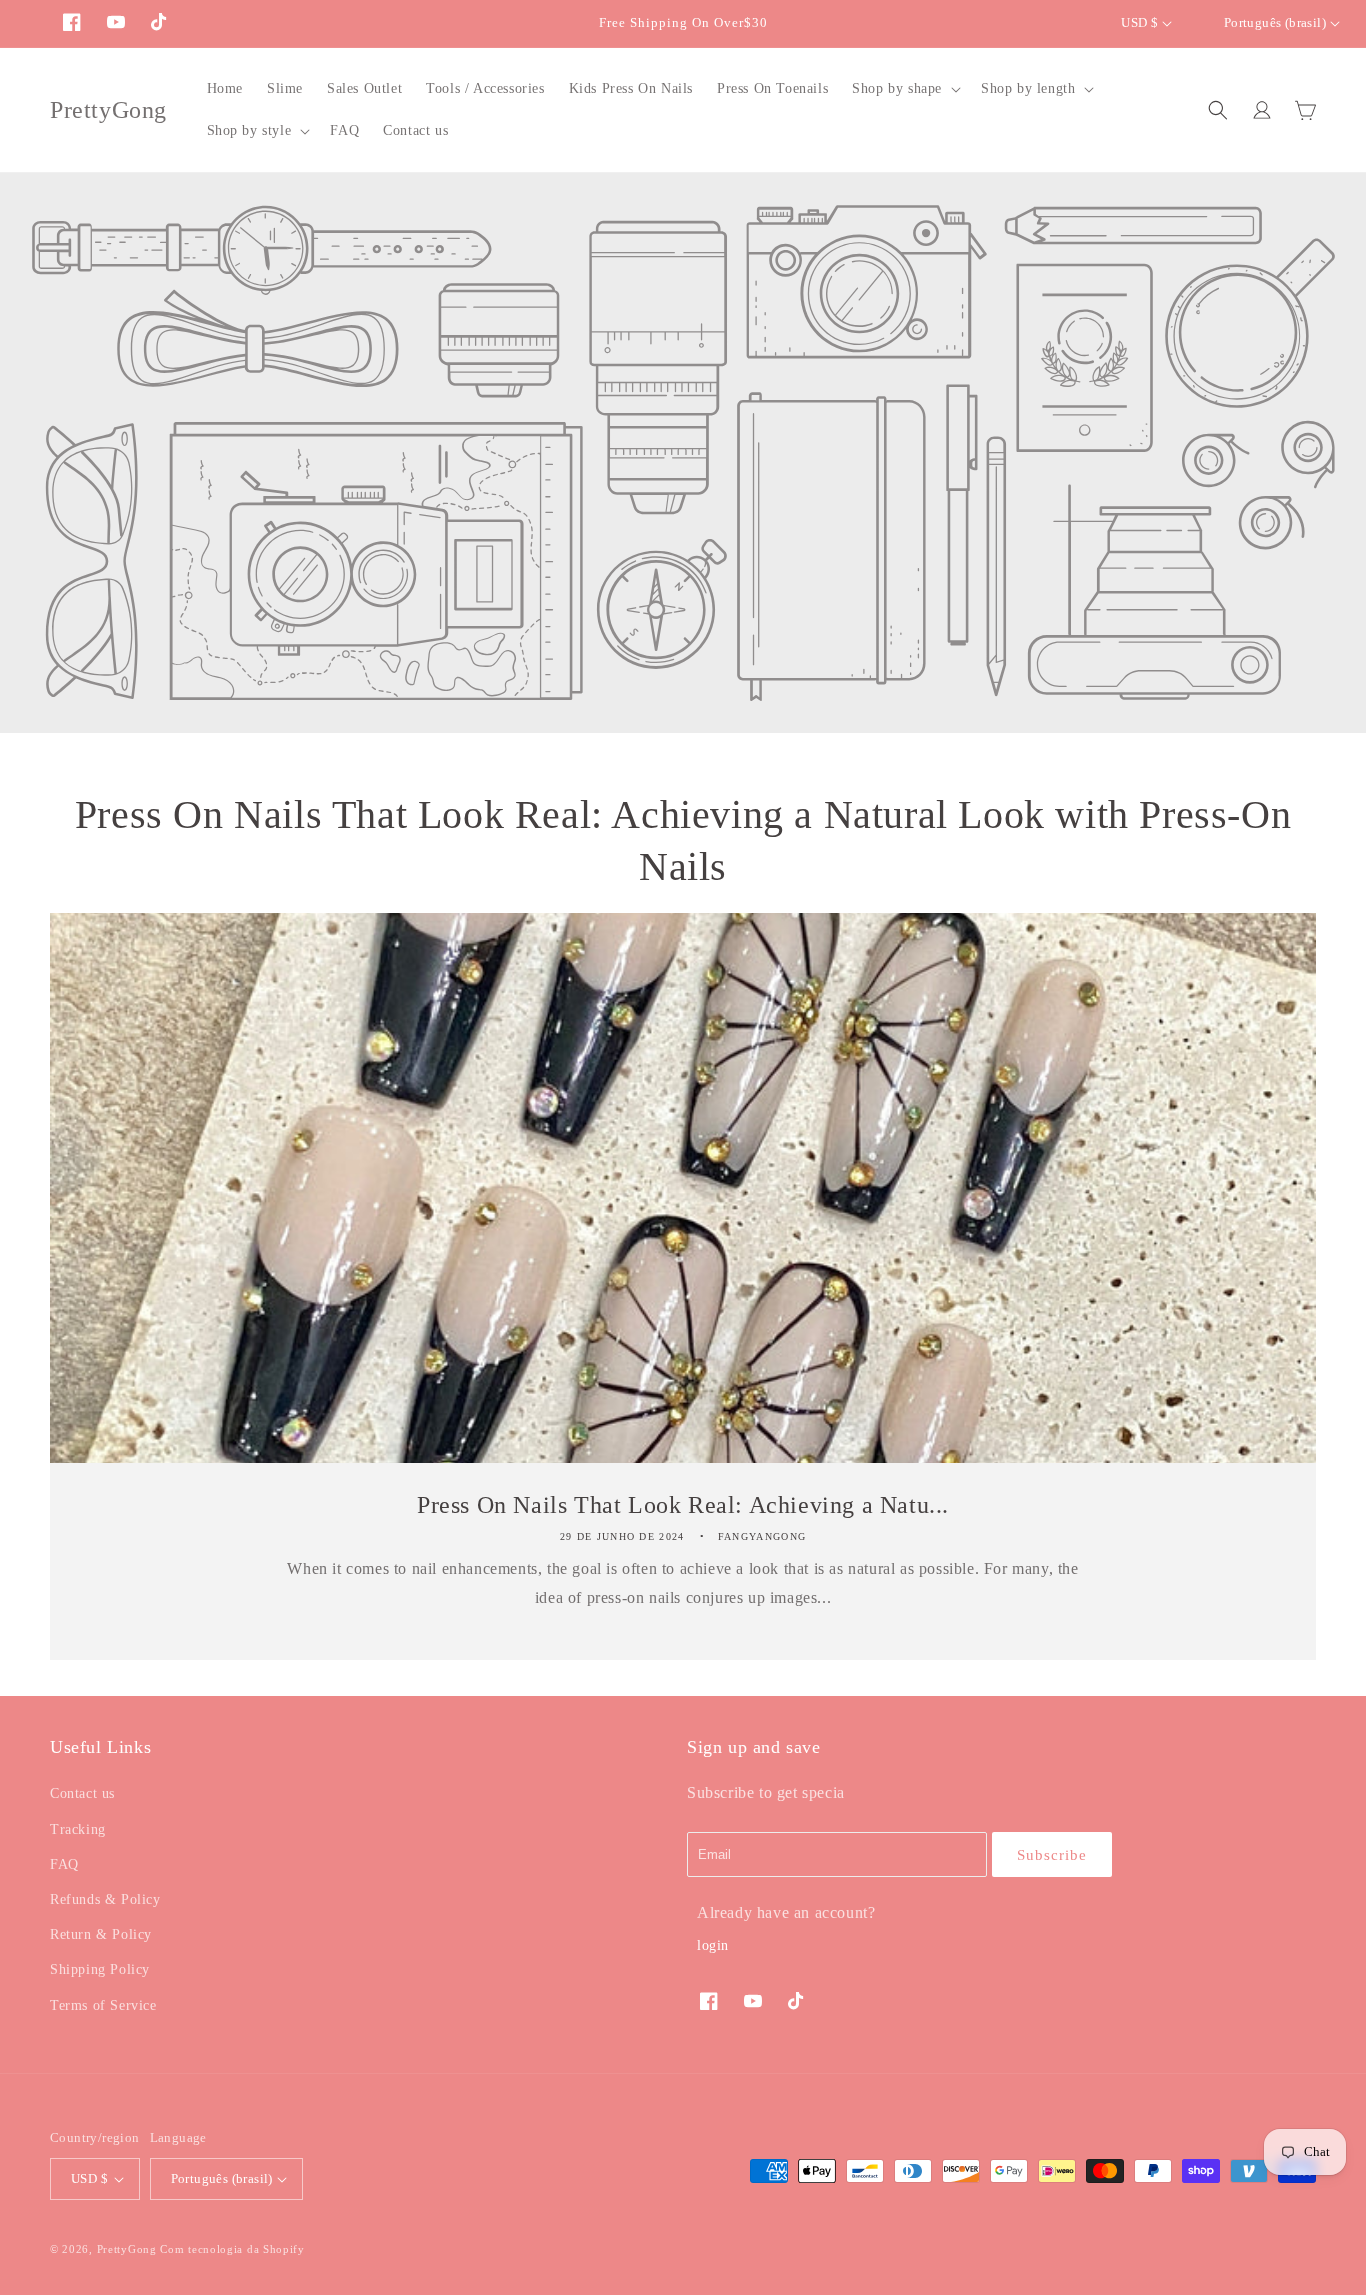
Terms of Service (103, 2005)
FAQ (64, 1864)
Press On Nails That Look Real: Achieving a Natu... (683, 1505)
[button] (904, 89)
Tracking (78, 1829)
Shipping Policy (100, 1969)
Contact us (82, 1793)
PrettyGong (127, 2249)
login (713, 1945)
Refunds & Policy (105, 1899)
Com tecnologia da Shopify (232, 2249)
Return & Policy (101, 1934)
